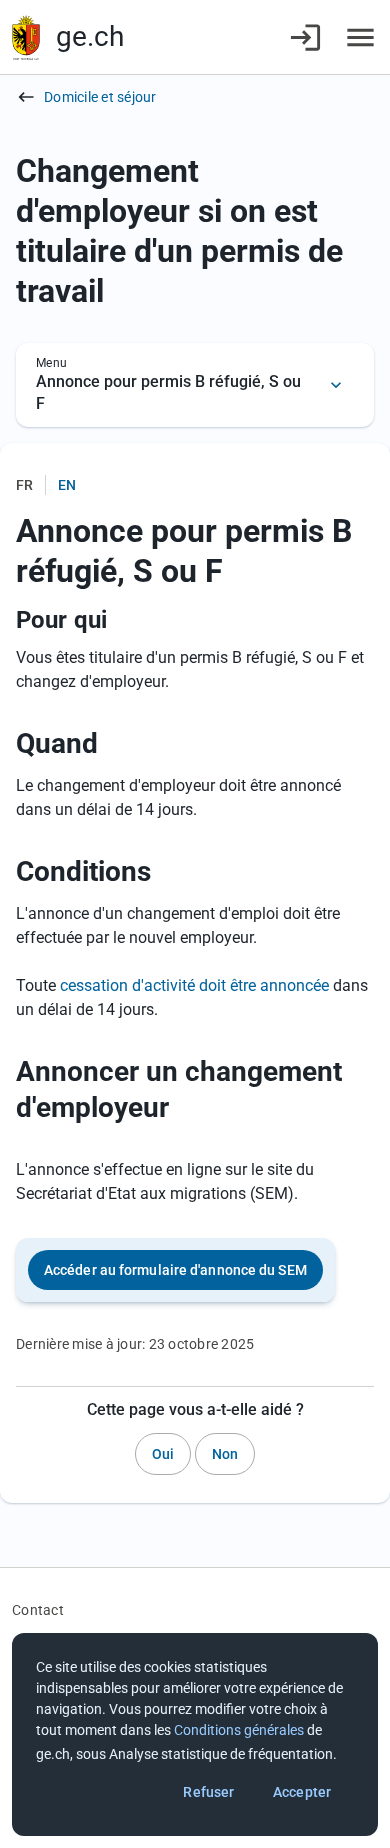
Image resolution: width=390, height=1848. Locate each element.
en (67, 485)
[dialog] (195, 1734)
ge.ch (90, 36)
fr (24, 485)
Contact (38, 1610)
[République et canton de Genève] (26, 37)
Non (225, 1454)
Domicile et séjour (100, 97)
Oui (163, 1454)
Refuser (208, 1792)
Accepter (302, 1792)
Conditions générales (239, 1730)
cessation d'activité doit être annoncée (194, 985)
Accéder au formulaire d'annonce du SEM (175, 1270)
